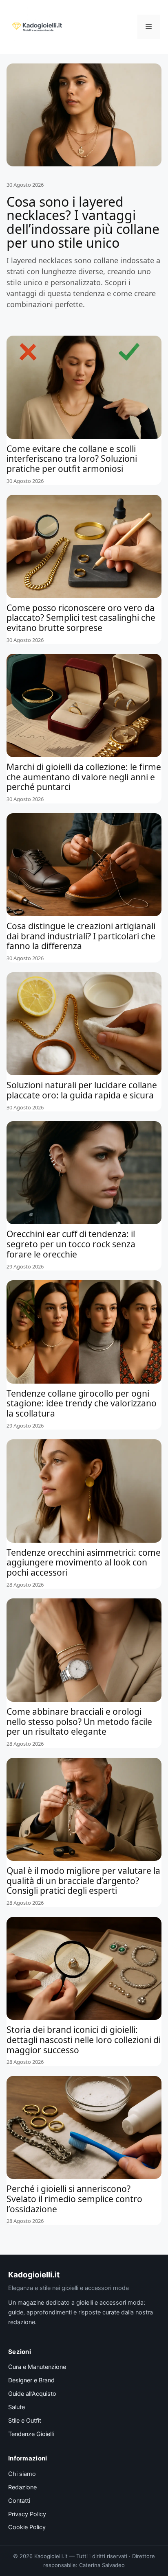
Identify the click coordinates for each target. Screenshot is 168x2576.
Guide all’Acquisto (32, 2394)
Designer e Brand (31, 2380)
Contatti (19, 2501)
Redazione (22, 2487)
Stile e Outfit (25, 2421)
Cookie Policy (27, 2527)
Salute (17, 2407)
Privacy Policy (27, 2514)
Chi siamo (22, 2474)
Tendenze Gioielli (31, 2434)
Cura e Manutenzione (37, 2367)
